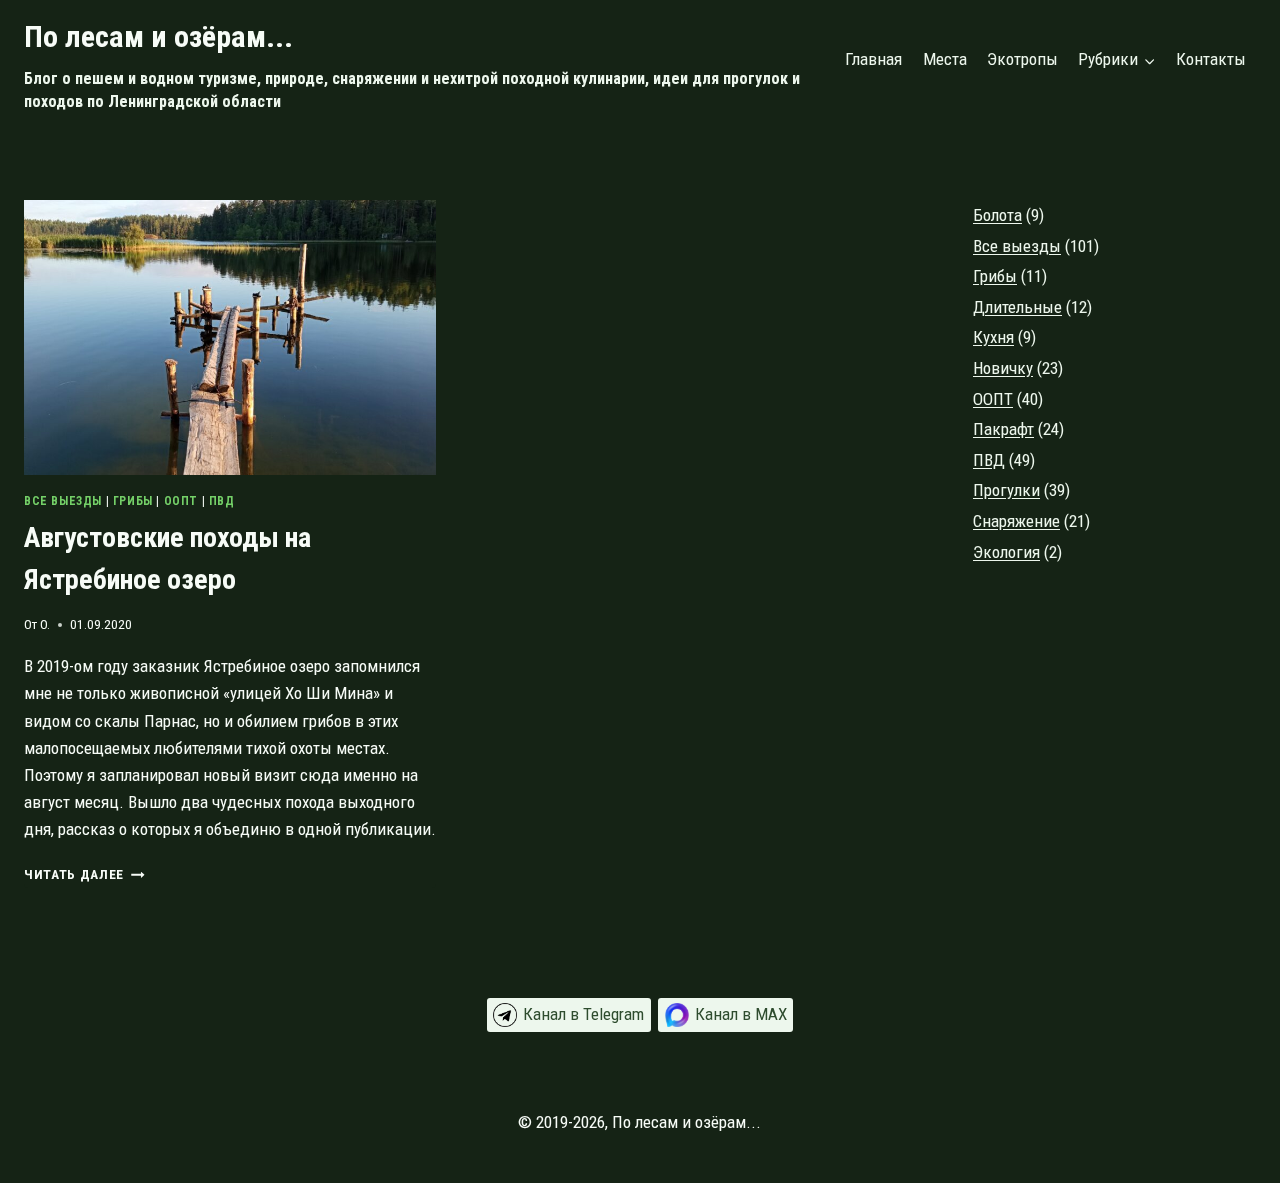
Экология (1006, 552)
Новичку (1003, 368)
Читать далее (84, 874)
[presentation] (230, 337)
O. (45, 624)
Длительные (1017, 307)
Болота (997, 215)
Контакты (1211, 59)
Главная (873, 59)
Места (945, 59)
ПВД (222, 501)
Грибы (133, 501)
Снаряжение (1016, 521)
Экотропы (1022, 59)
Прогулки (1006, 490)
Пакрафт (1003, 429)
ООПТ (181, 501)
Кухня (993, 337)
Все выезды (63, 501)
